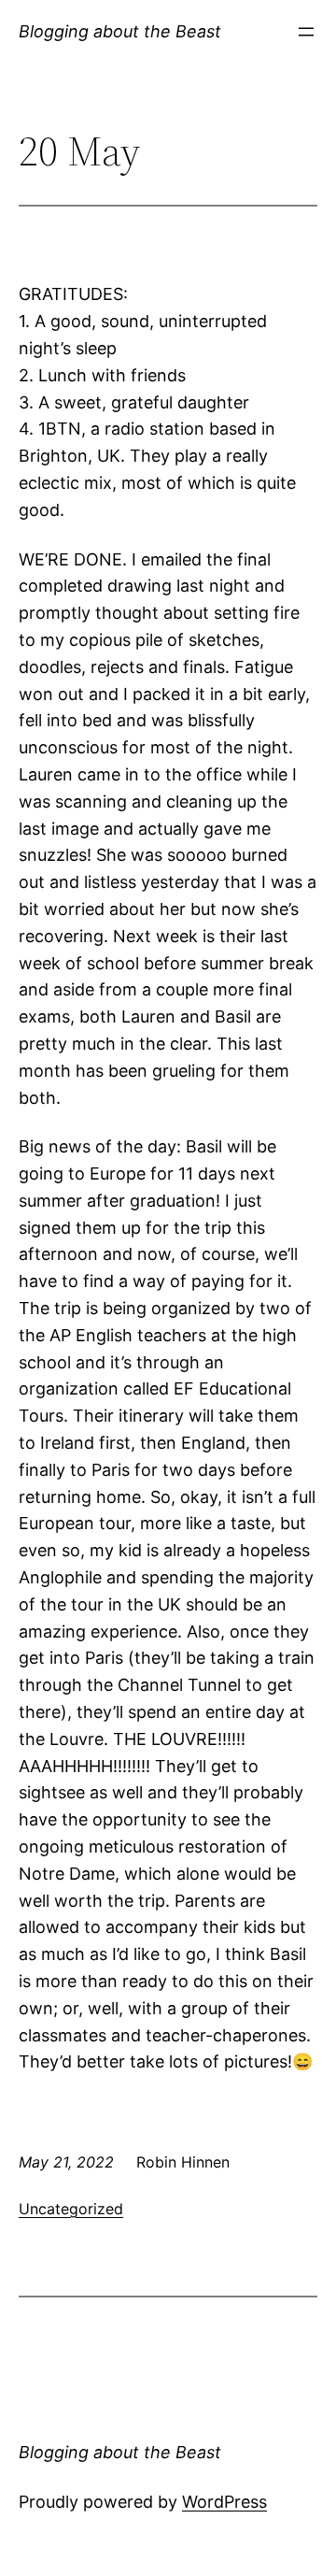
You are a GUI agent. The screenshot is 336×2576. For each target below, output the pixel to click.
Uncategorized (71, 2209)
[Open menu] (306, 32)
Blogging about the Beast (120, 31)
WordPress (224, 2502)
